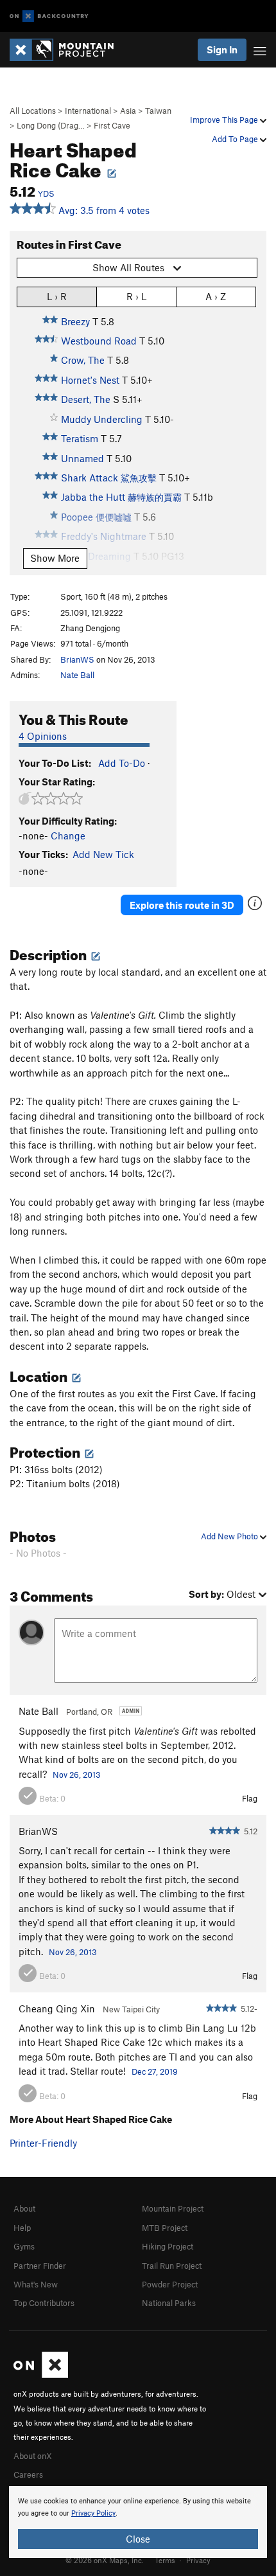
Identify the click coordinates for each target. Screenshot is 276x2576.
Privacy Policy (93, 2513)
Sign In (222, 49)
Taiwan (158, 111)
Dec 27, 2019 (155, 2071)
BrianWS (77, 659)
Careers (28, 2474)
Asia (128, 111)
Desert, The (86, 399)
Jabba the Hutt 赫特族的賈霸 (121, 497)
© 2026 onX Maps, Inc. (105, 2560)
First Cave (112, 125)
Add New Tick (103, 854)
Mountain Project (173, 2208)
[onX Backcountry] (49, 16)
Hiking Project (168, 2246)
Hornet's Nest (90, 380)
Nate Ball (77, 675)
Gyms (24, 2246)
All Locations (33, 111)
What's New (36, 2284)
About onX (33, 2456)
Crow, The (83, 360)
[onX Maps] (41, 2375)
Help (22, 2228)
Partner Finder (40, 2266)
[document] (138, 2522)
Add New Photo (230, 1536)
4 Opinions (43, 736)
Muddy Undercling (102, 419)
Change (68, 836)
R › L (136, 296)
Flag (250, 1798)
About (24, 2208)
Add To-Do (122, 763)
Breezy (75, 321)
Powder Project (170, 2284)
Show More (55, 558)
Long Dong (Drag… (51, 125)
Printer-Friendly (43, 2143)
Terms (165, 2560)
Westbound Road (99, 341)
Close (138, 2539)
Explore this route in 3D (182, 905)
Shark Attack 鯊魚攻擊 (109, 478)
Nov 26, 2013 (77, 1775)
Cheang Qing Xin (57, 2008)
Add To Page (236, 139)
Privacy (198, 2560)
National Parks (169, 2303)
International (88, 111)
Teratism (80, 438)
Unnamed (82, 458)
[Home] (68, 50)
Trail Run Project (172, 2266)
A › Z (216, 296)
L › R (57, 296)
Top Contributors (44, 2303)
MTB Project (165, 2228)
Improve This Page (225, 120)
